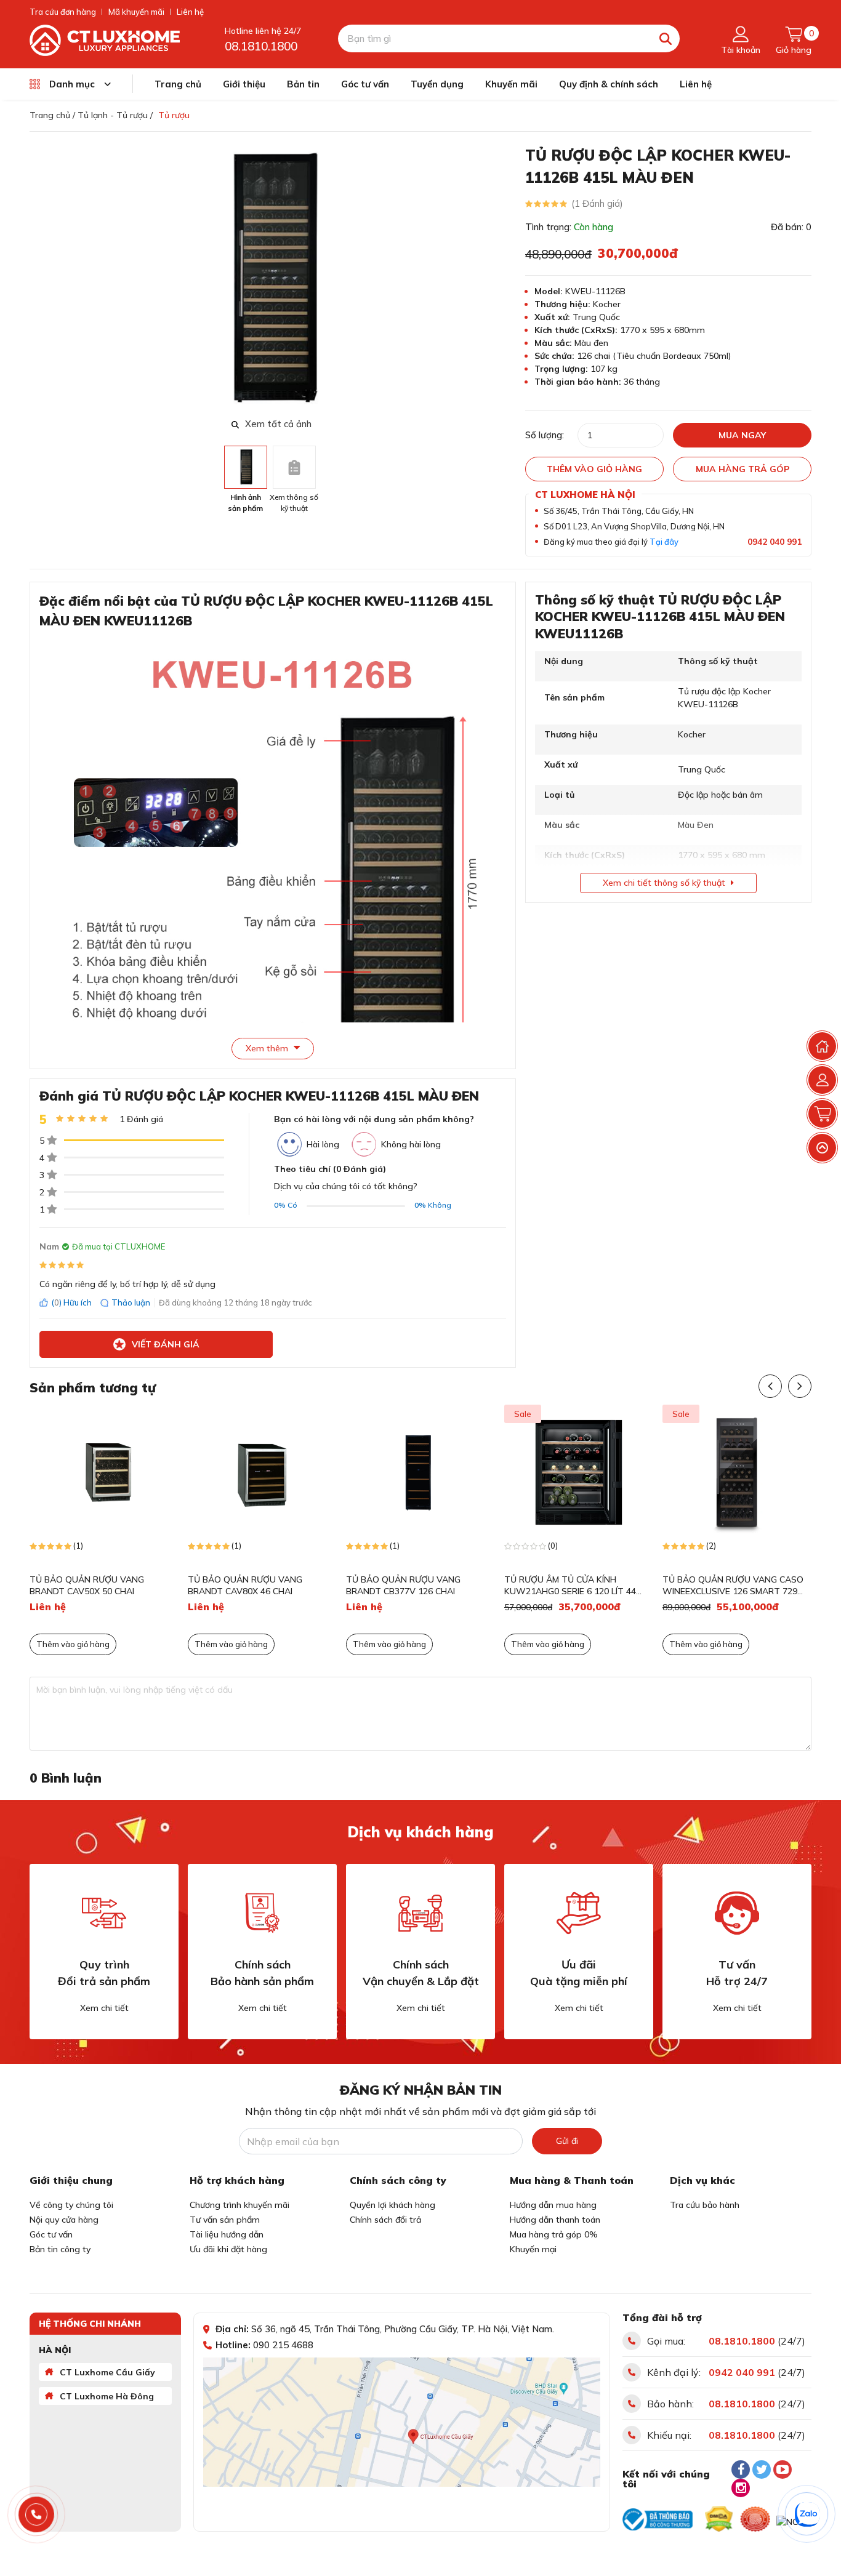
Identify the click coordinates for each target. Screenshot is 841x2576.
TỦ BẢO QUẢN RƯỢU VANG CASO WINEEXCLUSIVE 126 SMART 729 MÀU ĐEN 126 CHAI (733, 1586)
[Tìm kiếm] (666, 38)
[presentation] (505, 279)
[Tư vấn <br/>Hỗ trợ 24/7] (737, 1913)
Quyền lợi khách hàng (392, 2205)
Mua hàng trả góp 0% (554, 2234)
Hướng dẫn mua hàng (553, 2205)
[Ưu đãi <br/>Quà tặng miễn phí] (579, 1913)
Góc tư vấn (365, 84)
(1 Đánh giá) (597, 203)
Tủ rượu (174, 115)
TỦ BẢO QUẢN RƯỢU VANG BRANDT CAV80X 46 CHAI (245, 1586)
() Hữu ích (71, 1302)
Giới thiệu (244, 84)
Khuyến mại (533, 2249)
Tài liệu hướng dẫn (227, 2234)
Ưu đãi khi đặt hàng (228, 2249)
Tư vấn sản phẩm (225, 2220)
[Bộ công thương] (658, 2519)
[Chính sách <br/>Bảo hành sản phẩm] (262, 1913)
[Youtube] (783, 2470)
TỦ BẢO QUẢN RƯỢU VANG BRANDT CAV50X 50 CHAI (87, 1586)
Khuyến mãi (511, 84)
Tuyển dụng (437, 84)
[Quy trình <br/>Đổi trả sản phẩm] (104, 1913)
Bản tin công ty (60, 2249)
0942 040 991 (775, 542)
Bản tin (303, 84)
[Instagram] (741, 2488)
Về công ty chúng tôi (71, 2205)
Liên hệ (190, 12)
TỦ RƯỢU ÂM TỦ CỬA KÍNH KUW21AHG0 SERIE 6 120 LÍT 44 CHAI (570, 1586)
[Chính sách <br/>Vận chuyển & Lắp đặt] (420, 1913)
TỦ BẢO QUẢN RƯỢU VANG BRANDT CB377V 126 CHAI (403, 1586)
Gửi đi (567, 2141)
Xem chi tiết (104, 2008)
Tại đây (664, 542)
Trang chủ (178, 84)
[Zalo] (807, 2514)
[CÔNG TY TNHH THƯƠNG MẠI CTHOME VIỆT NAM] (105, 39)
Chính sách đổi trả (385, 2220)
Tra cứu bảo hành (705, 2205)
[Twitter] (762, 2470)
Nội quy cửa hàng (64, 2220)
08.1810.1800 (261, 46)
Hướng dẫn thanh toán (555, 2220)
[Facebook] (741, 2470)
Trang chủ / (52, 115)
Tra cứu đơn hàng (63, 12)
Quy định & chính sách (609, 84)
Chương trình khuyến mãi (239, 2205)
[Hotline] (37, 2515)
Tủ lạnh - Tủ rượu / (115, 115)
